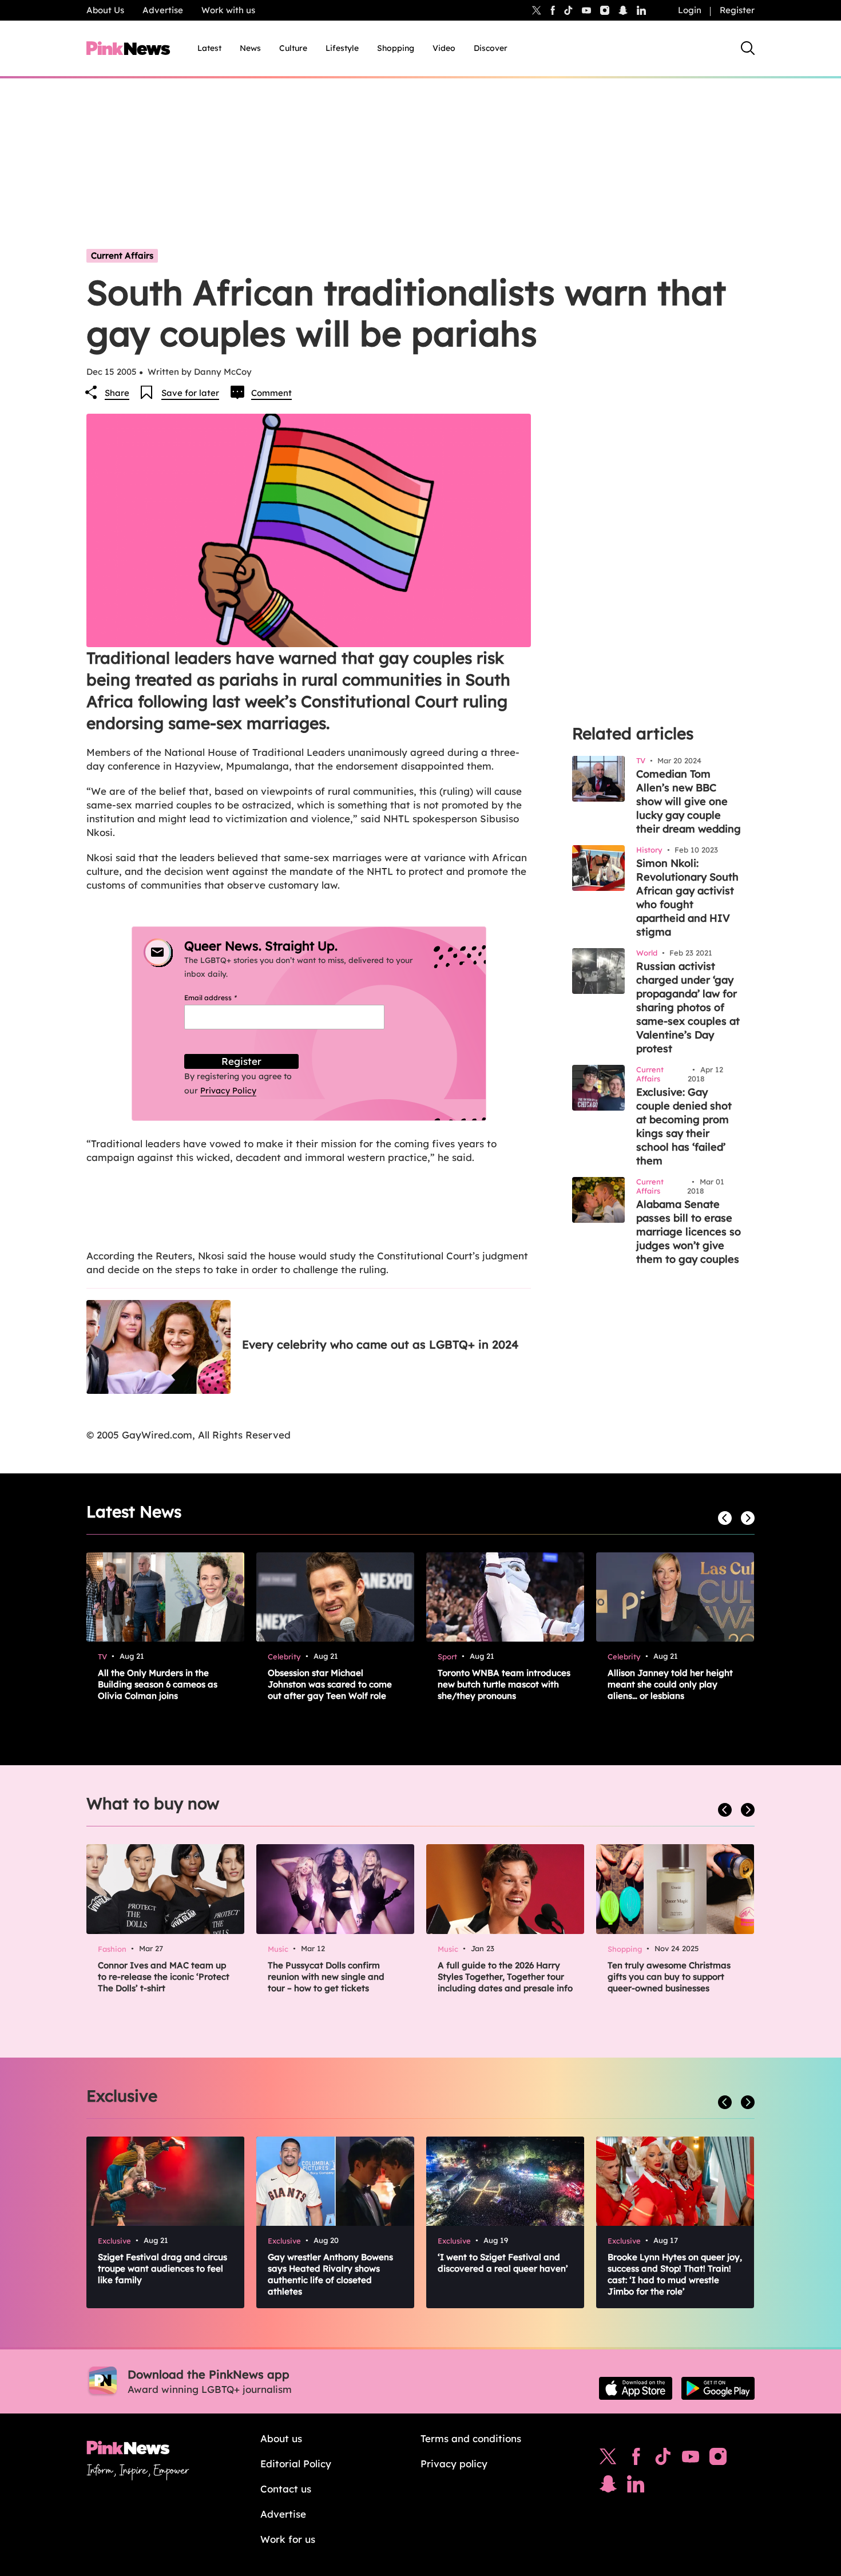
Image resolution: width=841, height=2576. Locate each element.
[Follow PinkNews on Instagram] (718, 2459)
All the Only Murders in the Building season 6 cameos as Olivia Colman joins (158, 1684)
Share (117, 393)
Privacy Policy (228, 1091)
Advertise (163, 10)
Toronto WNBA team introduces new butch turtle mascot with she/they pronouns (504, 1684)
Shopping (396, 48)
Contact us (286, 2489)
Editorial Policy (296, 2464)
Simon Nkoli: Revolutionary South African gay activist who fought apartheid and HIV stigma (687, 897)
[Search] (748, 48)
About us (281, 2438)
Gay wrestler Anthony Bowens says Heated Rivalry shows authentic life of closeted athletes (330, 2274)
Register (737, 10)
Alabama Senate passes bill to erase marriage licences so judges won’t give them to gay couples (689, 1232)
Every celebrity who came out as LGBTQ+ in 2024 (380, 1344)
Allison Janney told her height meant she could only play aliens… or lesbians (670, 1684)
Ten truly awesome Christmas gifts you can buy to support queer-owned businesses (669, 1977)
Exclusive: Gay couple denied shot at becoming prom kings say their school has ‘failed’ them (684, 1126)
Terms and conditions (471, 2438)
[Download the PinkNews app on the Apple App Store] (636, 2388)
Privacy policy (454, 2464)
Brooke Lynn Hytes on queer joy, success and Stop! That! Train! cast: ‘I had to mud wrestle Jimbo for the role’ (675, 2274)
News (250, 48)
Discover (491, 48)
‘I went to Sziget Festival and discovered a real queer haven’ (503, 2263)
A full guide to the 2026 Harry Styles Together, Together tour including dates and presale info (505, 1977)
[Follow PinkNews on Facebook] (636, 2459)
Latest (209, 48)
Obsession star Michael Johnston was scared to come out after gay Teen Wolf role (330, 1684)
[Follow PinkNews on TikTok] (663, 2459)
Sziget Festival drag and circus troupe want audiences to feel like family (162, 2268)
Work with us (228, 10)
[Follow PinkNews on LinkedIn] (641, 10)
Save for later (190, 393)
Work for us (288, 2539)
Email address (225, 998)
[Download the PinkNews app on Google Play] (718, 2388)
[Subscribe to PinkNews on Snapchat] (608, 2487)
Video (444, 48)
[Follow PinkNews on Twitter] (608, 2459)
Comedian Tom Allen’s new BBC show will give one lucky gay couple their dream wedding (689, 801)
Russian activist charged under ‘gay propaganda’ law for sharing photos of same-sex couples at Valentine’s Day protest (688, 1007)
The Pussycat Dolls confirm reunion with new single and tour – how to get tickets (326, 1977)
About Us (105, 10)
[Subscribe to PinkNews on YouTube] (691, 2459)
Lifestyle (342, 48)
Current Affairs (122, 255)
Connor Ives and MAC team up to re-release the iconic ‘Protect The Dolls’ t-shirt (164, 1977)
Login (690, 10)
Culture (293, 48)
